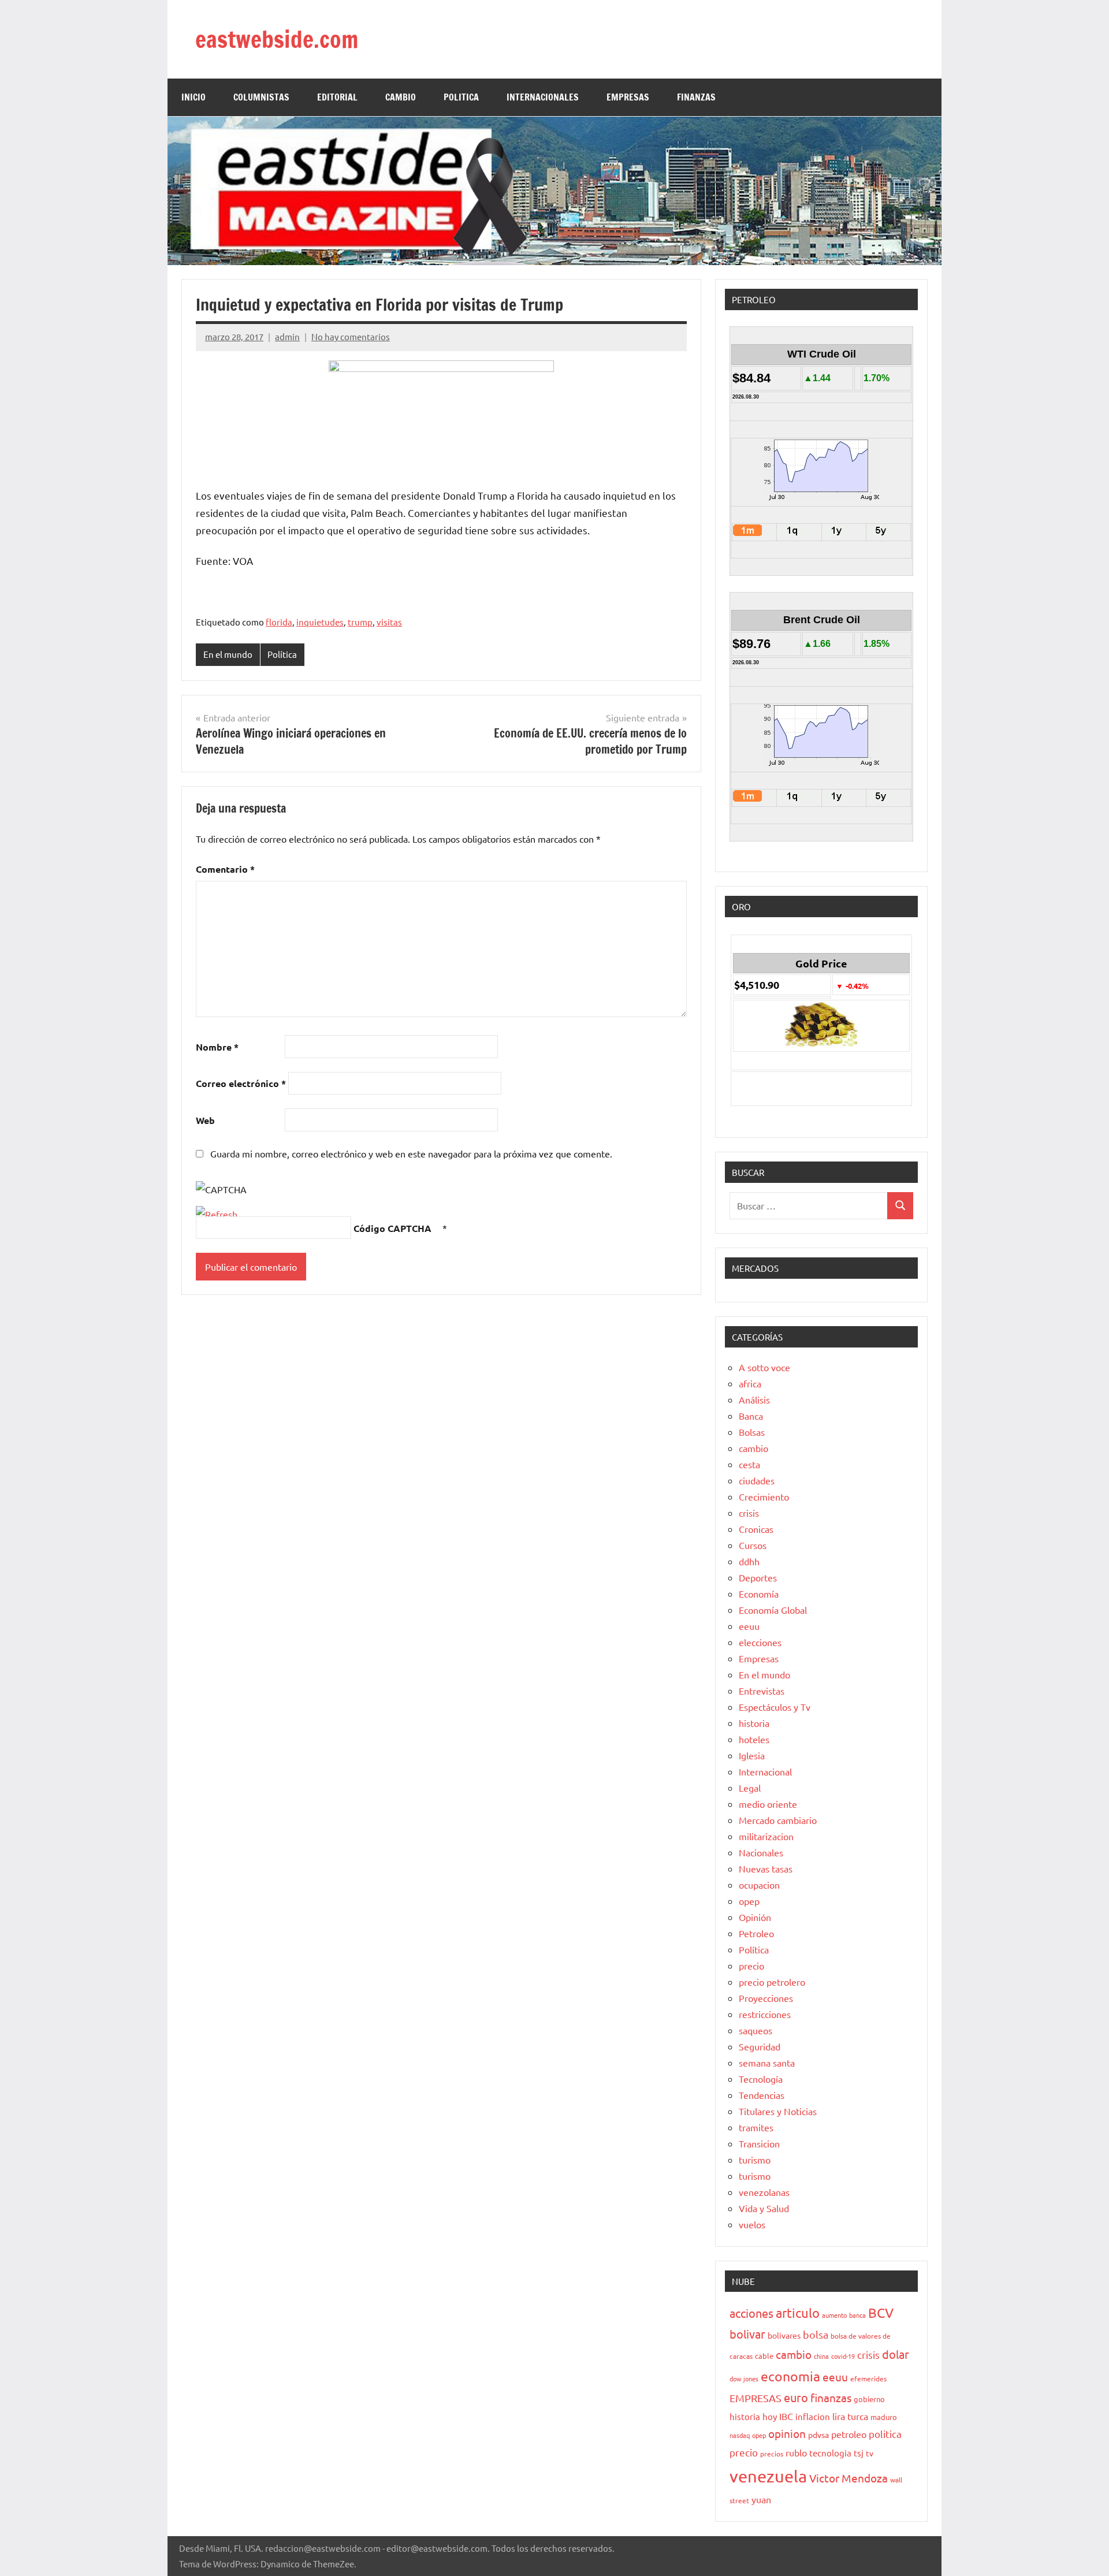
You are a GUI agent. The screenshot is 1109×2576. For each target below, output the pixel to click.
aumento (834, 2315)
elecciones (760, 1642)
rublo (796, 2452)
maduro (884, 2417)
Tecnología (761, 2079)
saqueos (756, 2030)
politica (885, 2434)
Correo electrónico (241, 1083)
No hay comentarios (351, 336)
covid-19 (843, 2356)
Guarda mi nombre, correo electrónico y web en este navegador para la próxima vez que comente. (411, 1153)
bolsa (816, 2334)
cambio (753, 1448)
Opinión (755, 1917)
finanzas (831, 2398)
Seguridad (760, 2046)
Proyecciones (766, 1998)
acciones (751, 2313)
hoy (770, 2416)
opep (749, 1901)
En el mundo (228, 654)
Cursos (753, 1545)
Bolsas (752, 1432)
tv (870, 2453)
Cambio (401, 97)
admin (287, 336)
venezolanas (764, 2192)
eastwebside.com (277, 39)
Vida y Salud (764, 2208)
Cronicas (756, 1529)
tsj (859, 2453)
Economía (759, 1594)
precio (751, 1965)
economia (790, 2376)
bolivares (784, 2335)
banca (857, 2315)
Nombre (217, 1047)
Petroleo (756, 1933)
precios (772, 2454)
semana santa (767, 2063)
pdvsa (818, 2434)
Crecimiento (764, 1497)
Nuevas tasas (766, 1868)
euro (796, 2397)
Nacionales (761, 1852)
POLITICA (461, 97)
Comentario (225, 869)
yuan (761, 2499)
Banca (751, 1416)
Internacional (765, 1771)
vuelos (752, 2224)
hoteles (754, 1739)
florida (279, 622)
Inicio (193, 97)
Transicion (759, 2143)
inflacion (813, 2416)
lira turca (850, 2416)
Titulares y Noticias (778, 2111)
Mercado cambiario (778, 1820)
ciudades (757, 1480)
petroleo (849, 2434)
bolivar (747, 2334)
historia (754, 1723)
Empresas (759, 1658)
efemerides (868, 2378)
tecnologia (830, 2453)
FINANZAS (696, 97)
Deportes (758, 1577)
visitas (389, 622)
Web (205, 1120)
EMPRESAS (628, 97)
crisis (749, 1513)
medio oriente (768, 1804)
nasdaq (740, 2435)
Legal (750, 1788)
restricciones (765, 2014)
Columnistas (261, 97)
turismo (755, 2160)
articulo (798, 2313)
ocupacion (759, 1885)
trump (360, 622)
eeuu (749, 1626)
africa (750, 1383)
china (821, 2356)
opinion (787, 2433)
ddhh (749, 1561)
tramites (756, 2127)
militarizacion (766, 1836)
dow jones (744, 2378)
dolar (896, 2354)
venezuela (768, 2476)
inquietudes (320, 622)
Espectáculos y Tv (775, 1707)
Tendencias (762, 2095)
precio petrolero (772, 1982)
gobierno (869, 2399)
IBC (786, 2416)
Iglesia (752, 1755)
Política (282, 654)
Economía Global (773, 1610)
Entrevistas (762, 1691)
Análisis (754, 1399)
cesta (749, 1464)
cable (764, 2356)
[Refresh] (217, 1214)
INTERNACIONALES (543, 97)
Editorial (337, 97)
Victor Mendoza (849, 2478)
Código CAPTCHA (392, 1228)
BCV (881, 2312)
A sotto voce (764, 1367)
